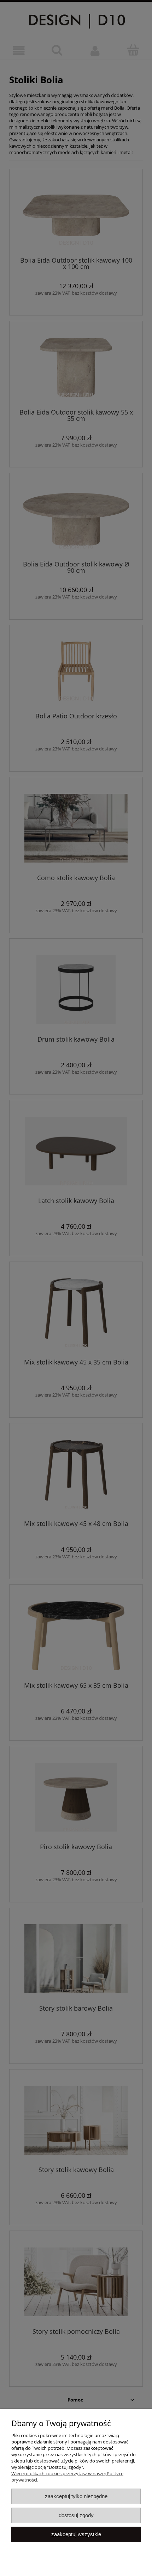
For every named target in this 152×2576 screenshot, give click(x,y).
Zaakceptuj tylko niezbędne (76, 2496)
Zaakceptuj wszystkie (76, 2534)
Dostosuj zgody (76, 2515)
